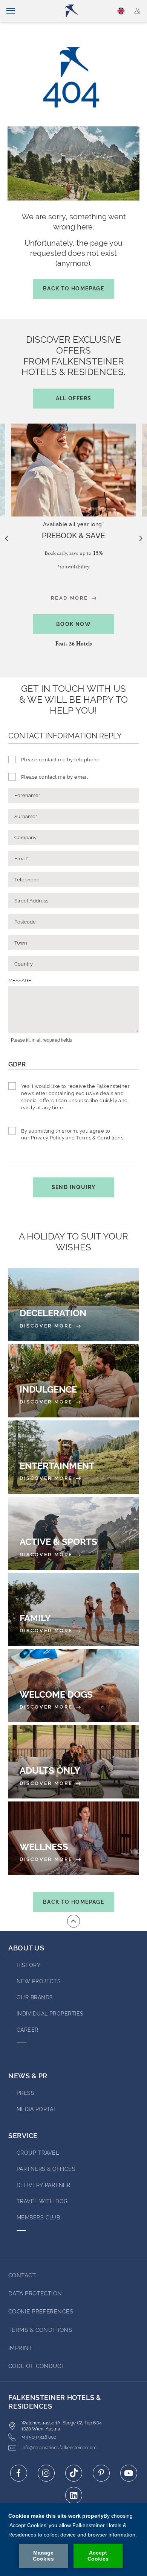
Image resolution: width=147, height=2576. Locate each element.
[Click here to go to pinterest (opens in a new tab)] (101, 2473)
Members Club (38, 2218)
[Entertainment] (73, 1457)
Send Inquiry (74, 1187)
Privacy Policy (48, 1138)
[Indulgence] (73, 1381)
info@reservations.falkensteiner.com (59, 2448)
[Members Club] (137, 11)
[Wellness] (73, 1838)
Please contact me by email (54, 777)
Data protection (35, 2293)
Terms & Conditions (100, 1138)
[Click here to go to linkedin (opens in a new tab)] (74, 2495)
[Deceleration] (73, 1305)
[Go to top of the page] (73, 1921)
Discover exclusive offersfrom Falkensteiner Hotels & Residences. (73, 368)
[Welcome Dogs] (73, 1686)
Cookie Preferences (41, 2312)
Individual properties (50, 2014)
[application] (73, 2540)
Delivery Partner (43, 2185)
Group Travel (38, 2153)
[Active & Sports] (73, 1533)
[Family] (73, 1609)
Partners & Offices (46, 2169)
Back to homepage (73, 289)
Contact (22, 2275)
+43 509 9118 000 (39, 2437)
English (122, 11)
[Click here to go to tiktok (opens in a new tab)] (74, 2473)
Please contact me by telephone (60, 760)
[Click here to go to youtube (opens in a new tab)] (129, 2473)
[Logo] (77, 11)
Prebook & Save (73, 536)
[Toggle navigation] (11, 11)
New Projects (39, 1981)
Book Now (73, 624)
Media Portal (37, 2109)
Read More (71, 598)
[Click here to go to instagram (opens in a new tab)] (46, 2473)
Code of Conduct (37, 2366)
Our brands (35, 1997)
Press (25, 2093)
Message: (20, 980)
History (28, 1965)
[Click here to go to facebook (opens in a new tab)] (19, 2473)
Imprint (20, 2348)
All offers (74, 398)
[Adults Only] (73, 1762)
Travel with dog (42, 2201)
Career (28, 2030)
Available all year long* (73, 524)
